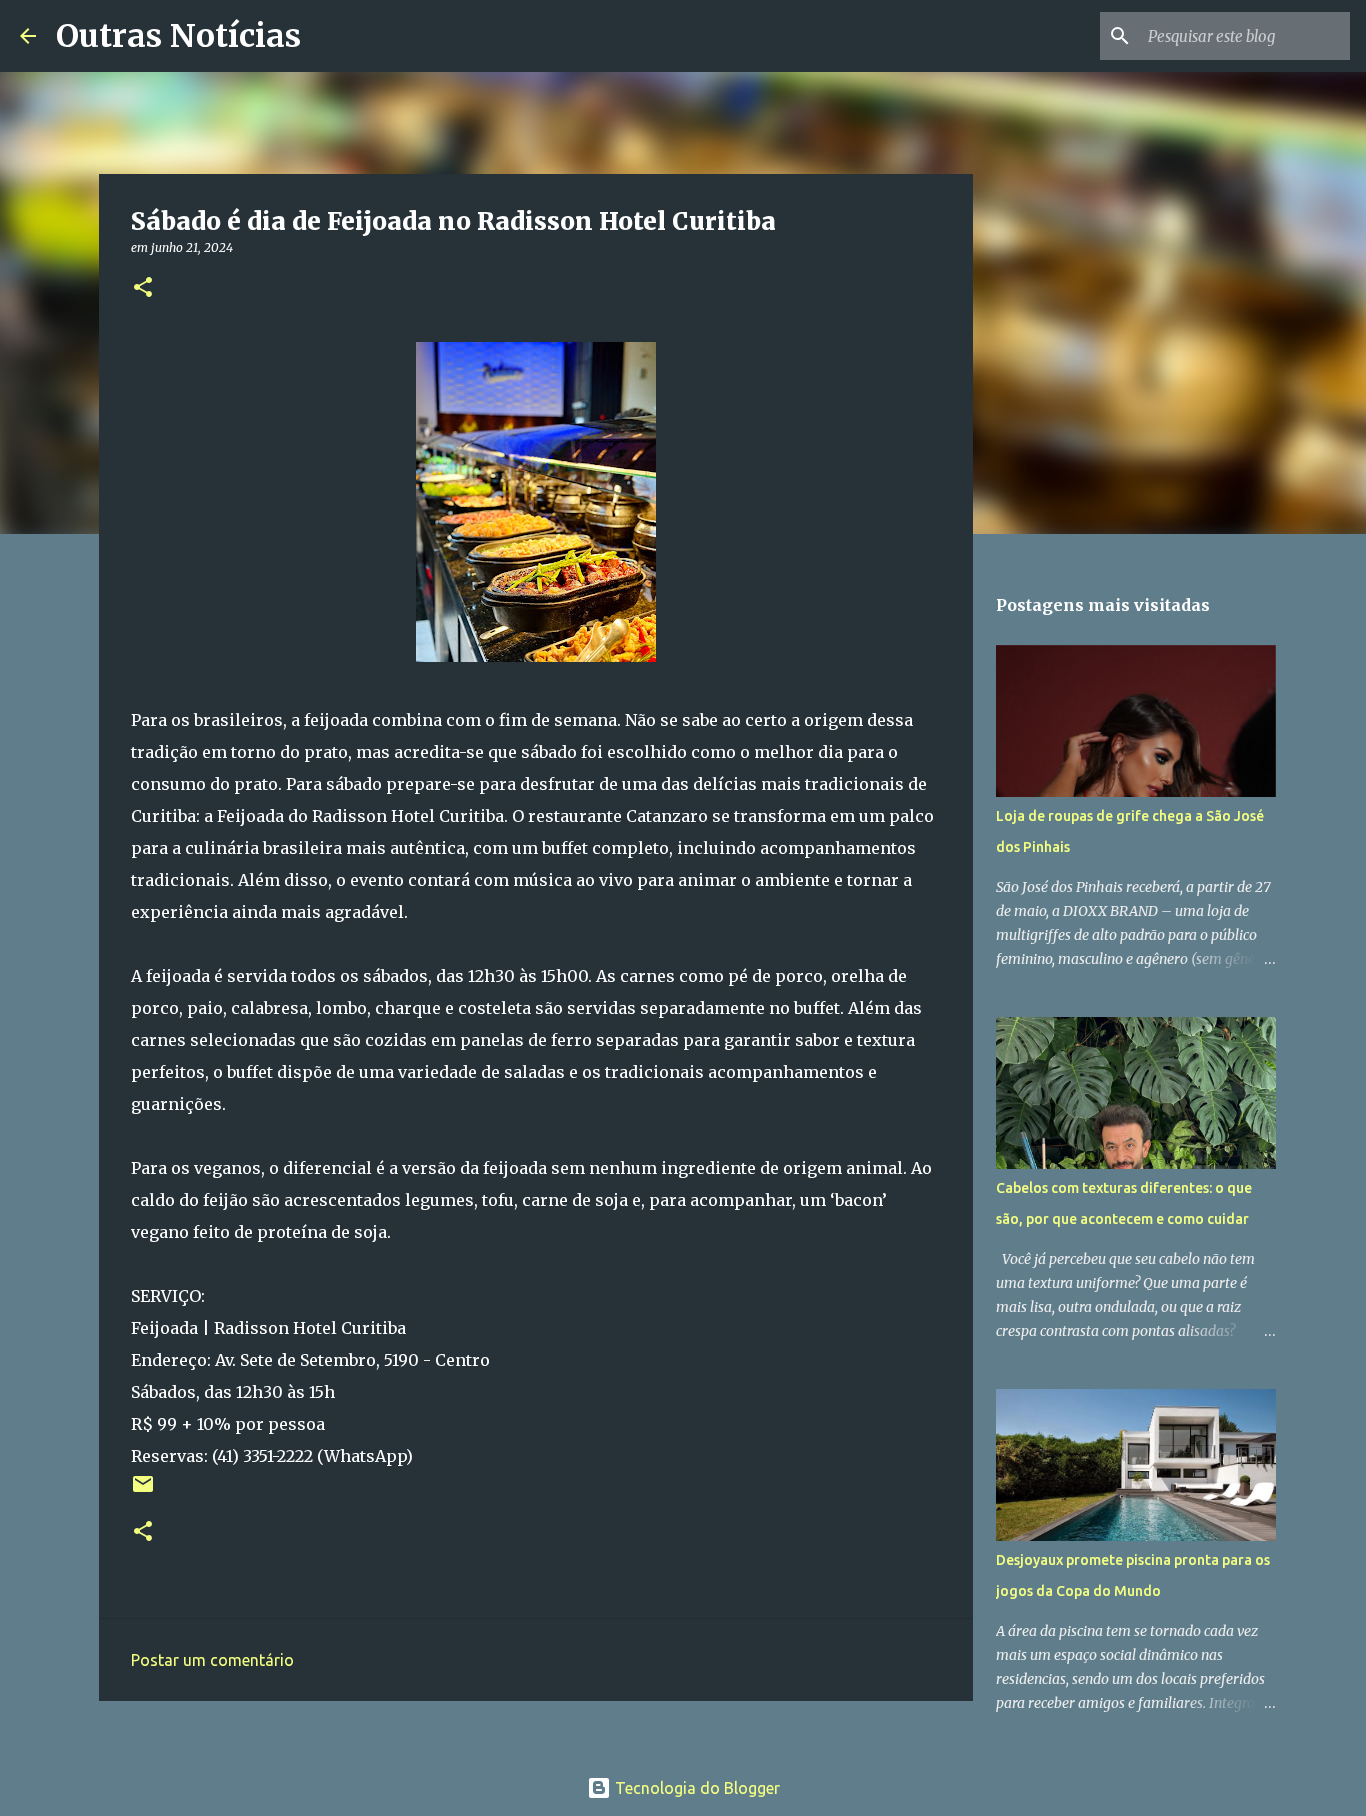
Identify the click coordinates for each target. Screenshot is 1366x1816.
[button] (143, 288)
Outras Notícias (178, 36)
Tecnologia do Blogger (695, 1788)
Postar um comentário (212, 1660)
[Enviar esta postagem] (143, 1491)
